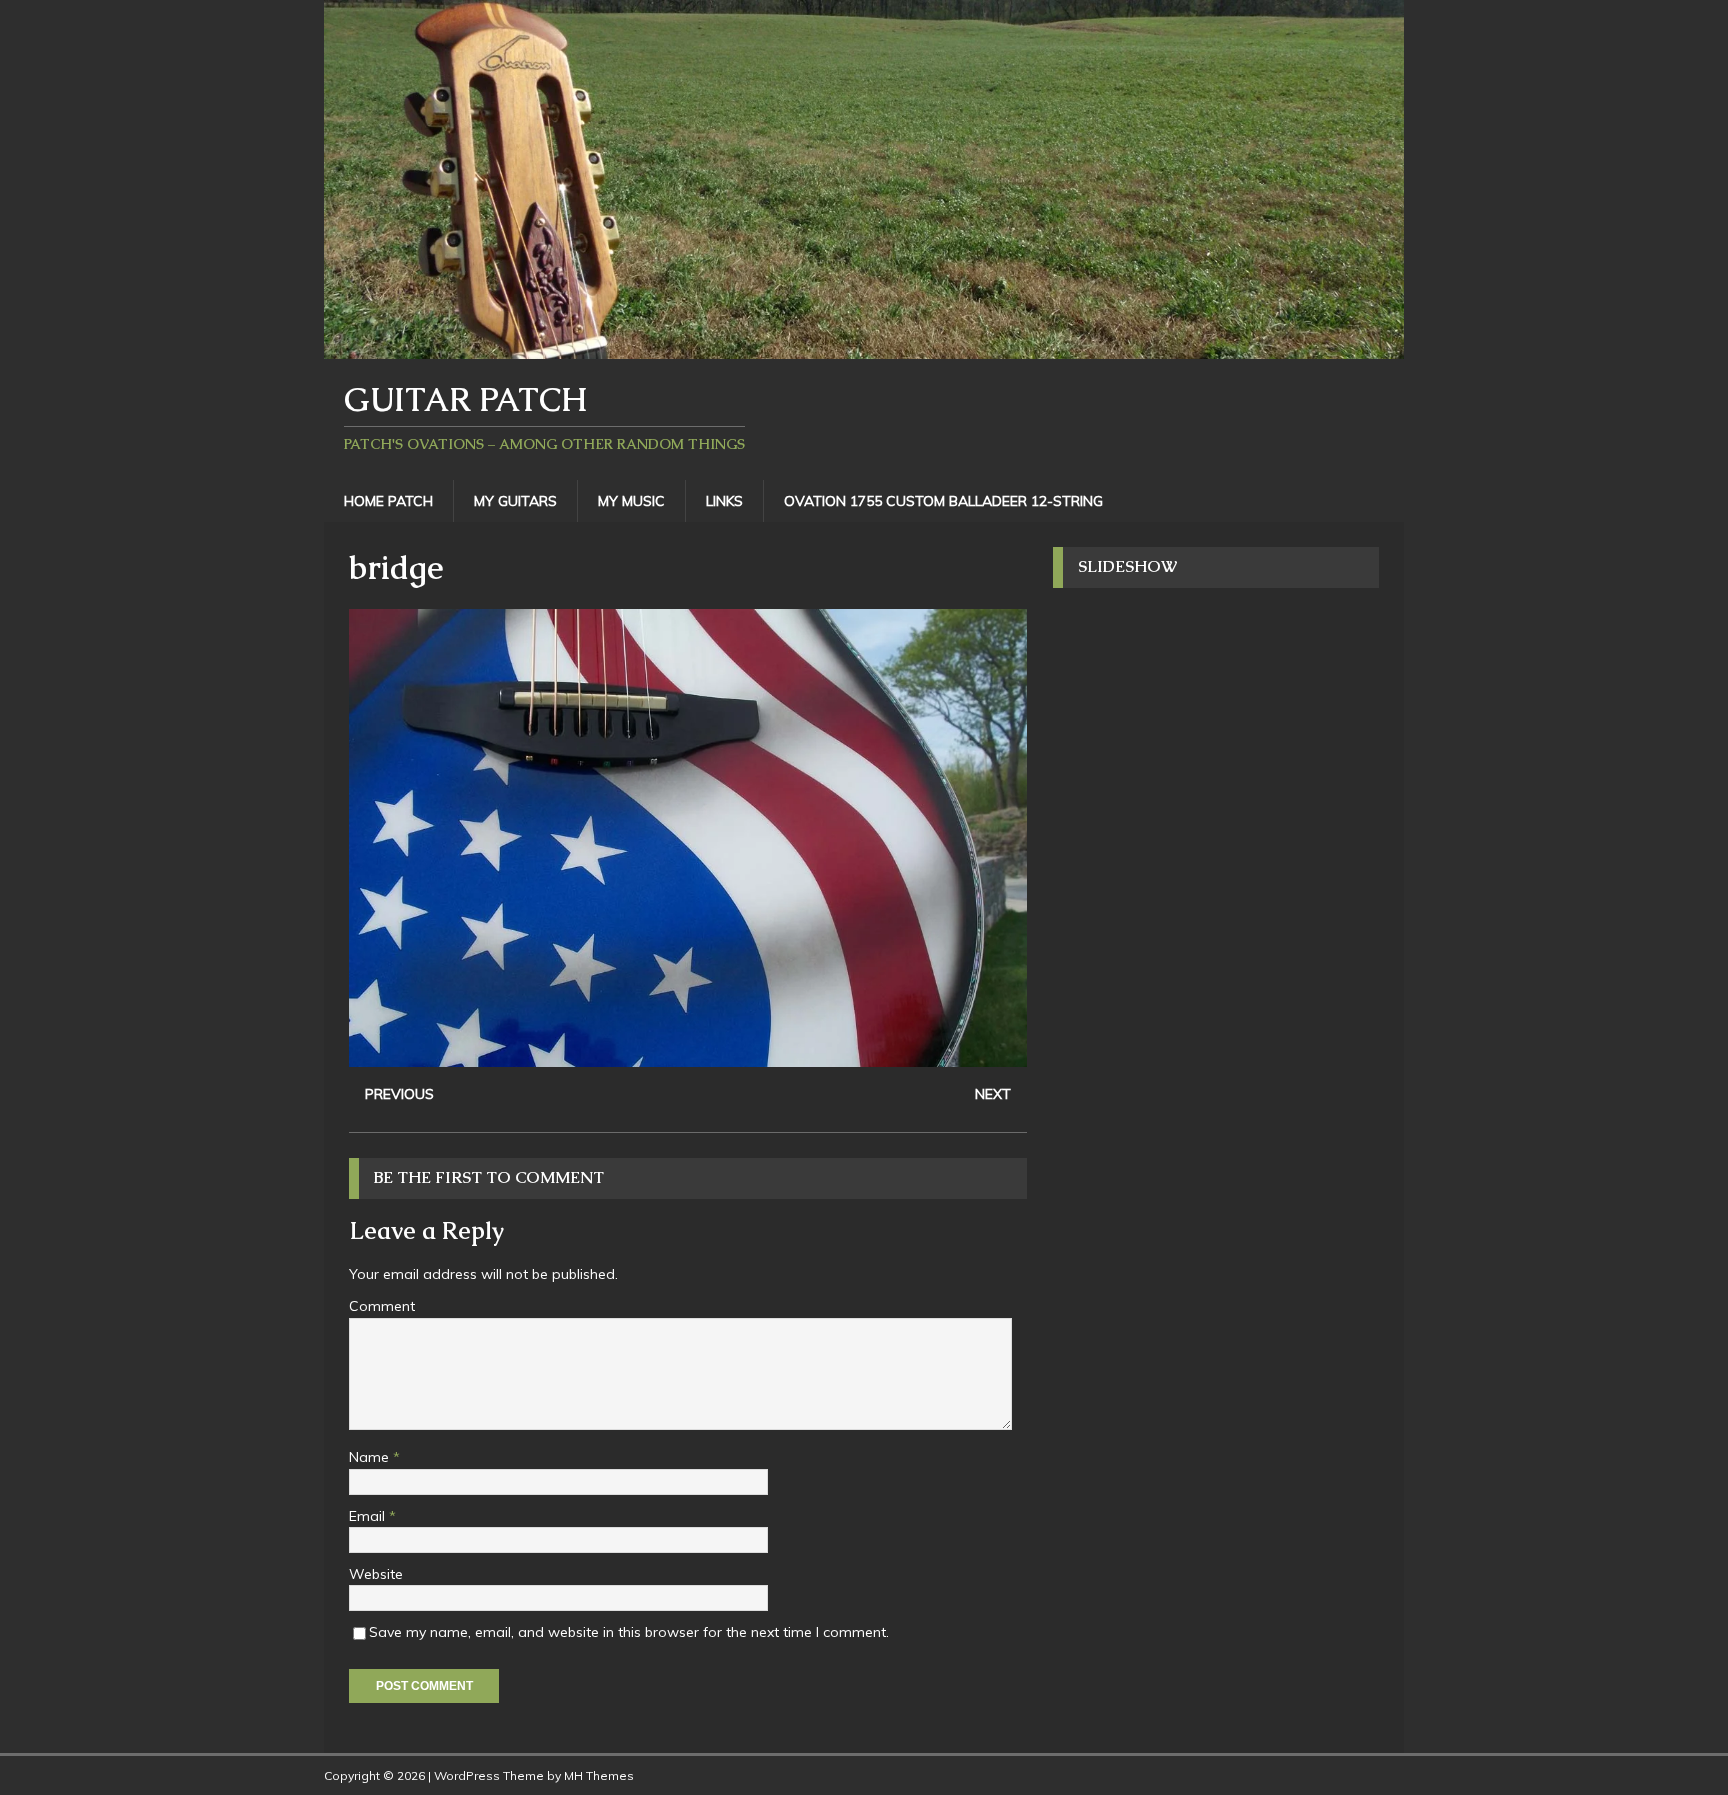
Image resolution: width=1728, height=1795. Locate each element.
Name (371, 1457)
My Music (631, 501)
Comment (382, 1306)
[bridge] (688, 1056)
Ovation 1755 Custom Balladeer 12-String (943, 501)
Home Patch (388, 501)
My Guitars (515, 501)
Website (376, 1574)
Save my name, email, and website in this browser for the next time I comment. (629, 1632)
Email (369, 1516)
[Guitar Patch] (864, 347)
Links (724, 501)
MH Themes (599, 1775)
